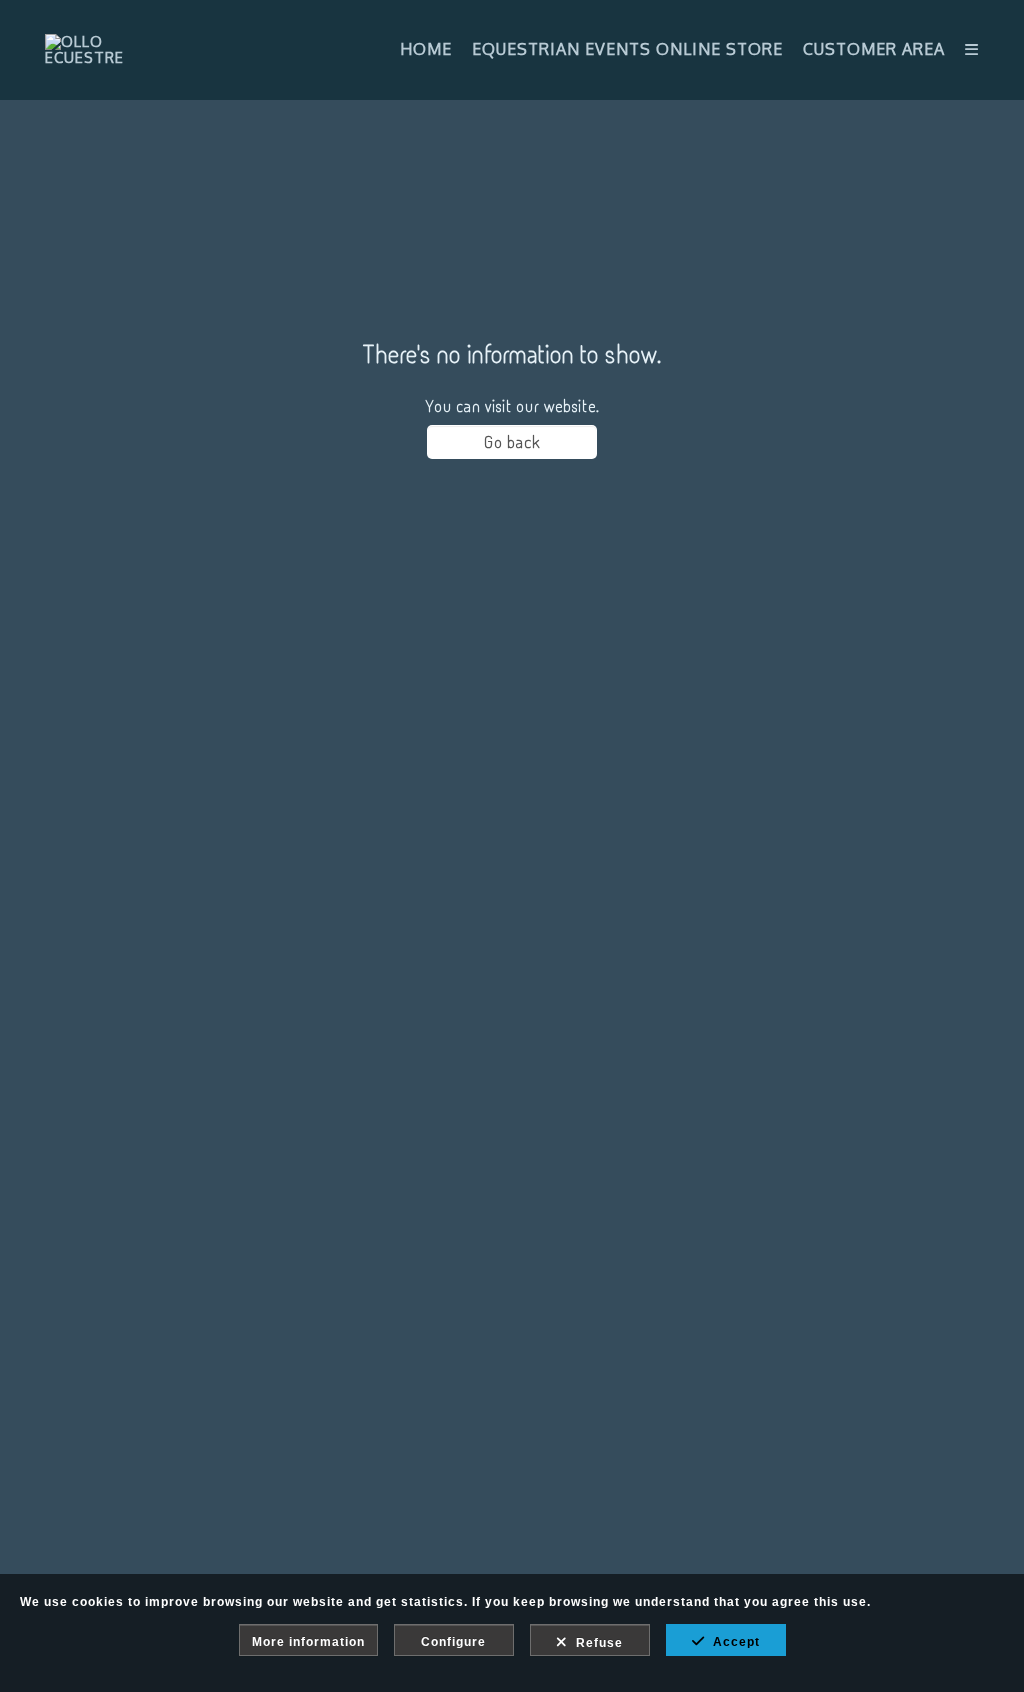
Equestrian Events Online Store (627, 49)
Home (426, 49)
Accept (732, 1642)
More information (308, 1642)
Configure (453, 1642)
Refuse (595, 1643)
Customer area (874, 49)
